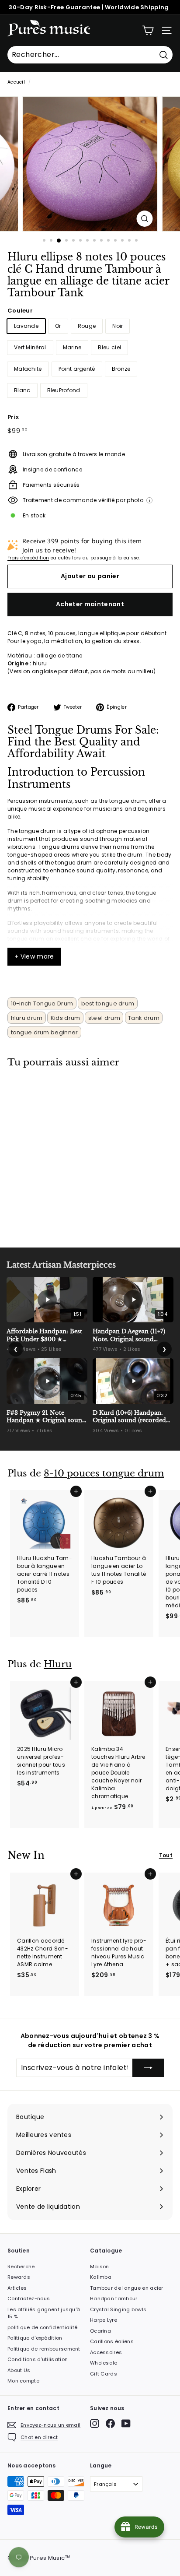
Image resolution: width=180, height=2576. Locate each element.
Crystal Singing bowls (118, 2309)
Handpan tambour (114, 2298)
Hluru (58, 1664)
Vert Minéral (30, 347)
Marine (72, 347)
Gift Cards (104, 2374)
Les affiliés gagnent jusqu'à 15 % (44, 2313)
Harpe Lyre (104, 2320)
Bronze (121, 369)
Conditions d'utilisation (38, 2359)
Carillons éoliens (112, 2341)
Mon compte (23, 2381)
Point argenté (77, 369)
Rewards (19, 2277)
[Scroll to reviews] (90, 304)
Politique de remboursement (44, 2349)
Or (58, 326)
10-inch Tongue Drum (42, 1003)
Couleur (20, 311)
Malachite (28, 369)
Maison (100, 2267)
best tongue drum (108, 1003)
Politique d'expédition (35, 2338)
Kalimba (101, 2277)
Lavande (26, 326)
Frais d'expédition (28, 558)
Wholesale (104, 2363)
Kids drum (66, 1018)
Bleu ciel (109, 347)
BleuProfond (64, 390)
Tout (166, 1855)
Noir (118, 326)
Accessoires (106, 2352)
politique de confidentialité (42, 2327)
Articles (17, 2288)
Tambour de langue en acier (127, 2288)
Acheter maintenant (90, 604)
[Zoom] (145, 219)
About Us (19, 2370)
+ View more (34, 956)
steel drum (104, 1018)
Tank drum (144, 1018)
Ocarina (100, 2331)
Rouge (87, 326)
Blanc (22, 390)
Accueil (16, 82)
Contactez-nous (29, 2298)
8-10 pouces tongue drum (104, 1473)
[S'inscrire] (148, 2068)
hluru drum (27, 1018)
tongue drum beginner (45, 1032)
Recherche (21, 2267)
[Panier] (148, 30)
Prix (13, 417)
